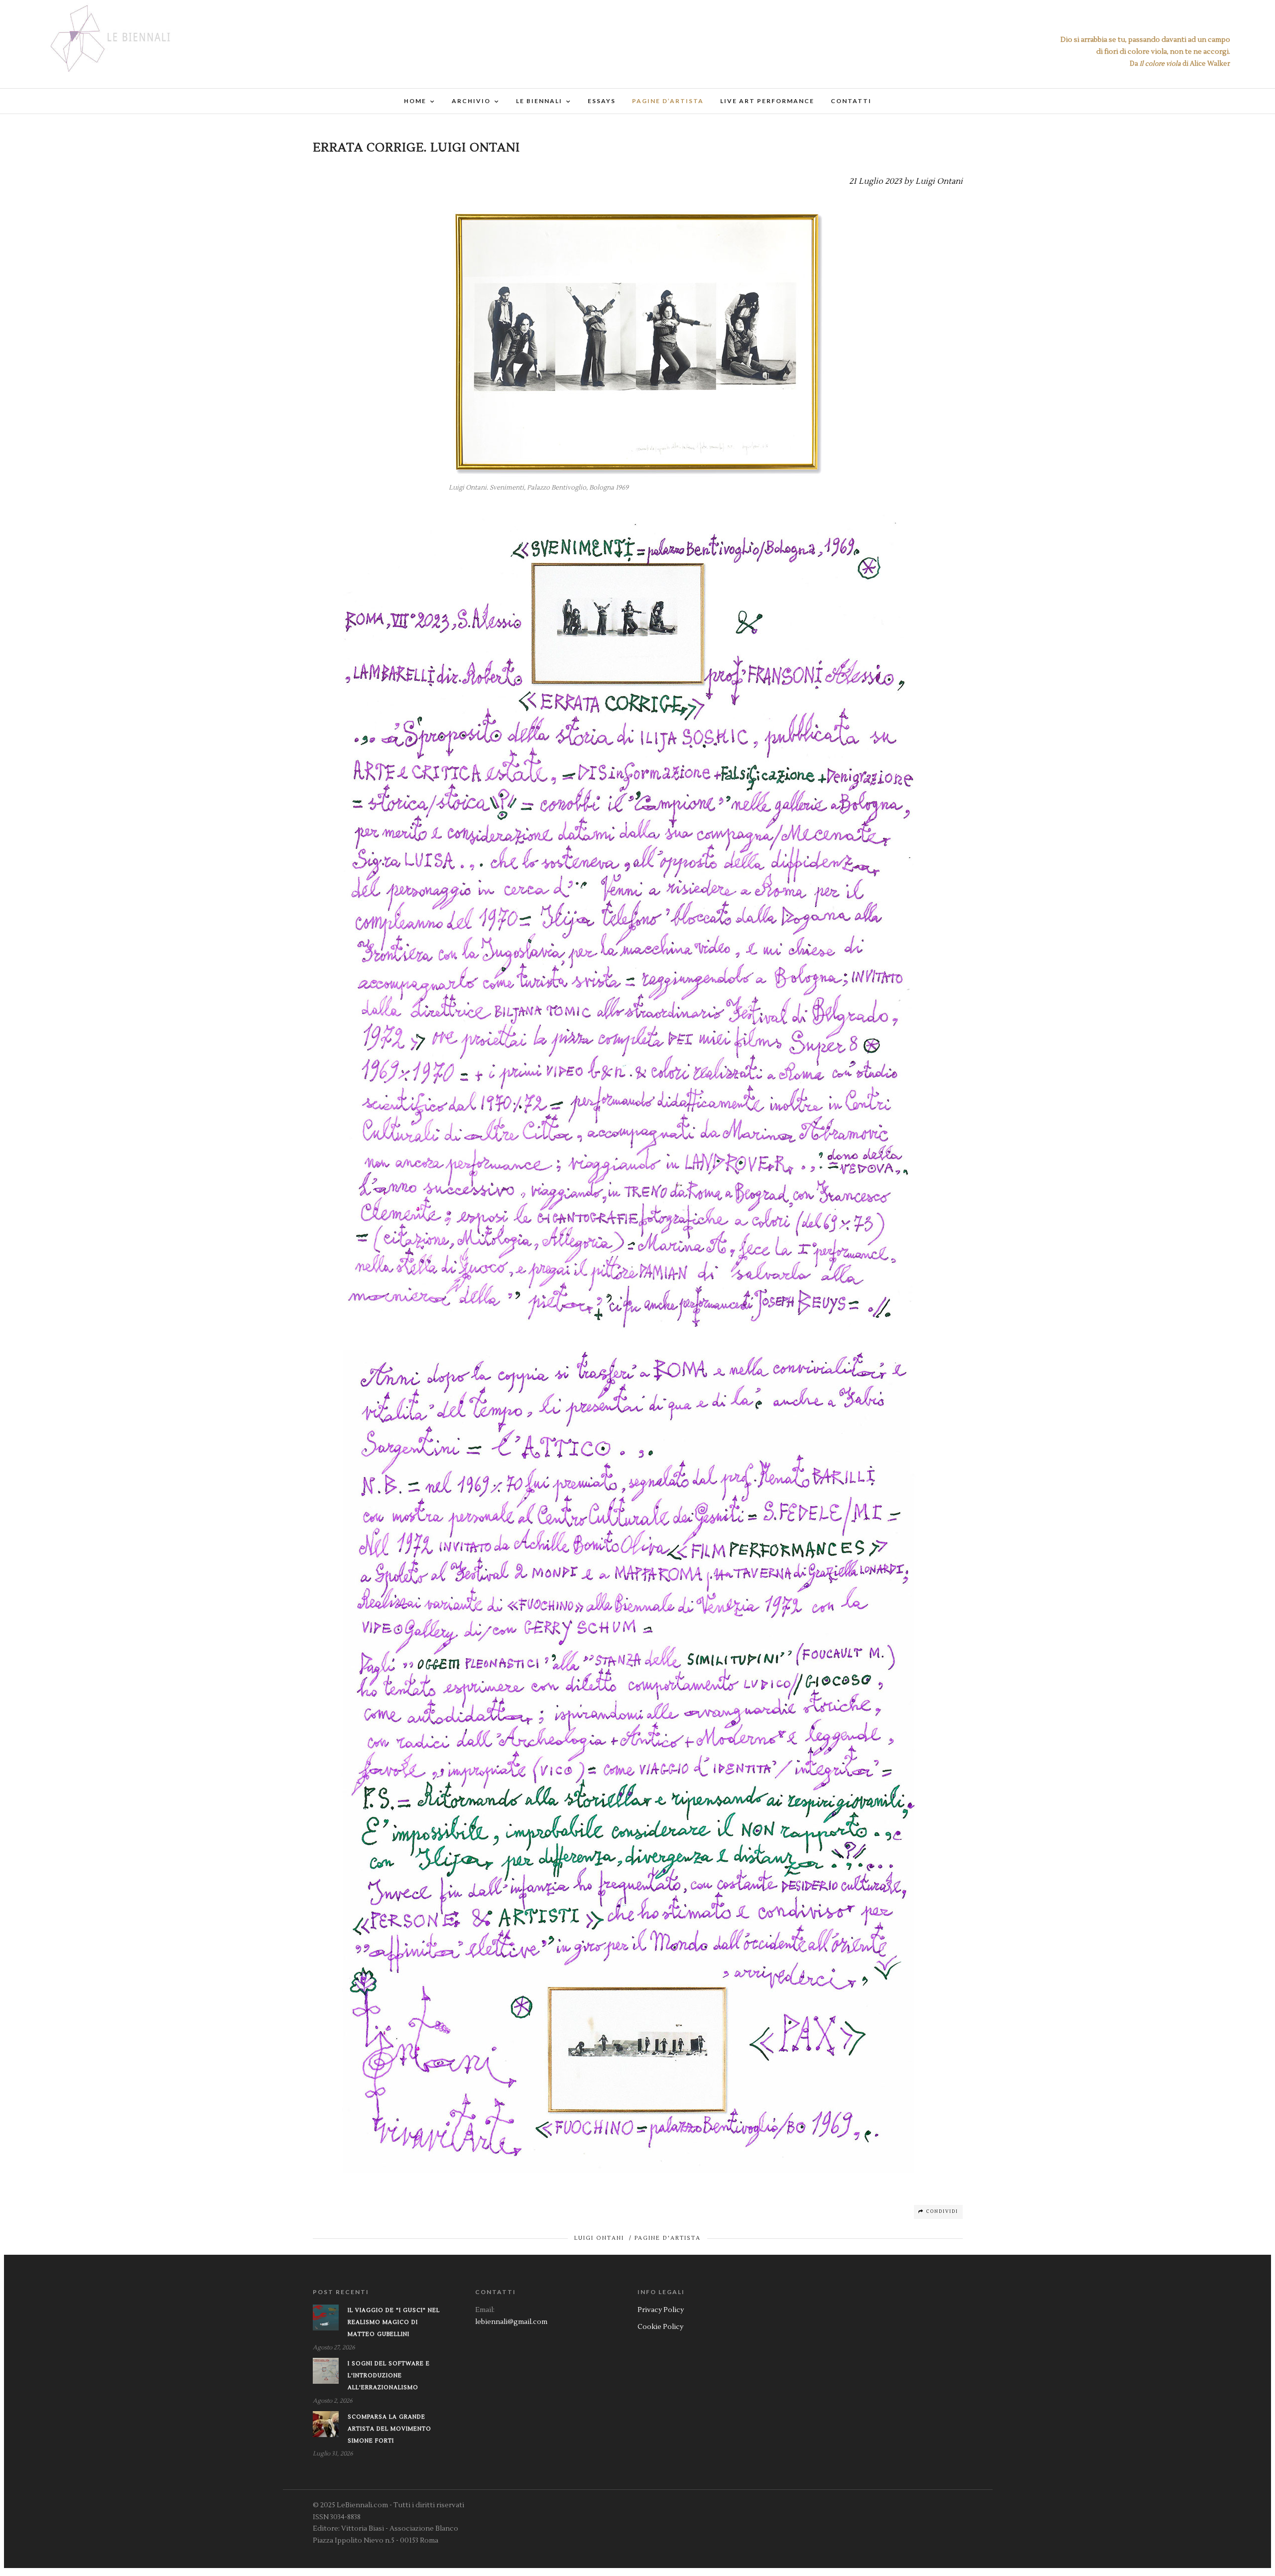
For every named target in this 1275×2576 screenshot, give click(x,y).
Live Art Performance (767, 101)
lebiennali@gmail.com (511, 2322)
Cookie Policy (660, 2327)
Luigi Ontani (599, 2238)
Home (415, 101)
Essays (602, 101)
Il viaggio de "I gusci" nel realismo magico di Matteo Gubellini (394, 2322)
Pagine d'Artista (668, 2238)
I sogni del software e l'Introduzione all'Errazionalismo (389, 2376)
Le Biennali (539, 101)
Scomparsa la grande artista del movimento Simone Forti (389, 2429)
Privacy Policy (661, 2310)
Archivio (471, 101)
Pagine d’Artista (668, 101)
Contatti (851, 101)
